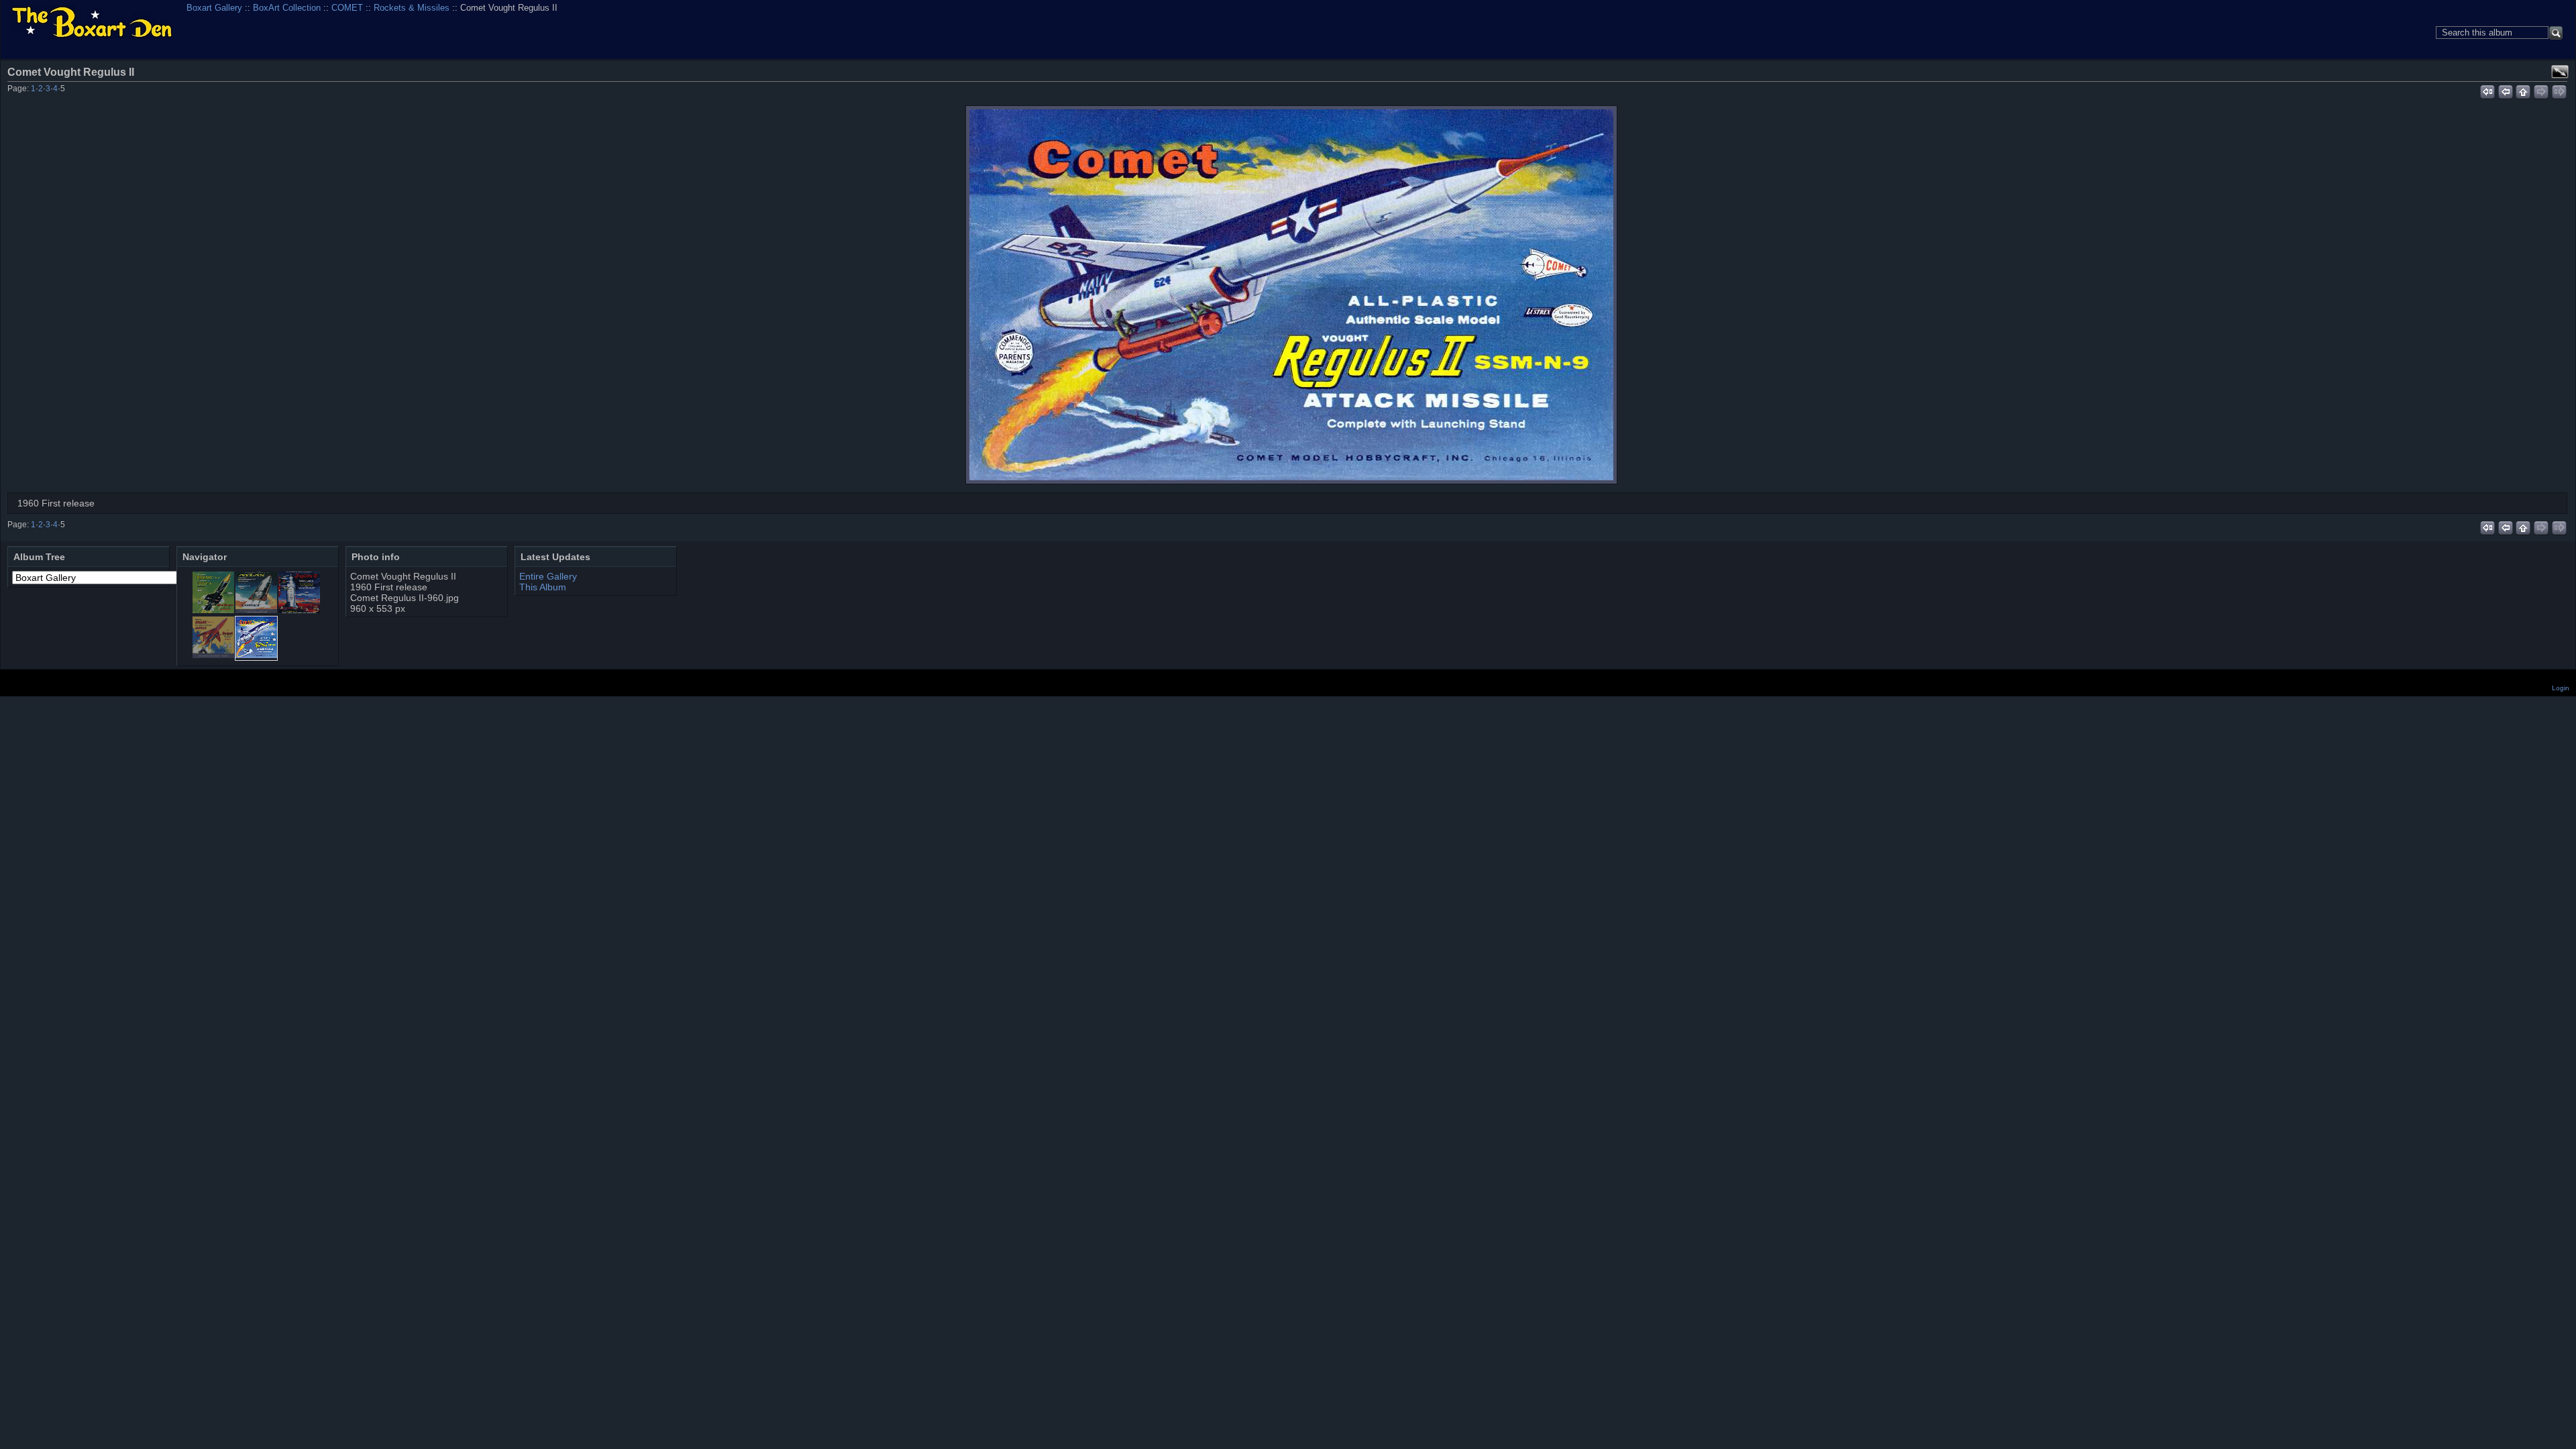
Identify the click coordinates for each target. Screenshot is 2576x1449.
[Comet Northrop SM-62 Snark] (213, 655)
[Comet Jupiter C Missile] (299, 610)
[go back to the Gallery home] (92, 23)
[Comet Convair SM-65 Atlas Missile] (256, 610)
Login (2561, 688)
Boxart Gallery (214, 8)
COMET (347, 8)
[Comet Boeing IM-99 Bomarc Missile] (213, 610)
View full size (2560, 72)
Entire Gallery (548, 576)
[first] (2487, 90)
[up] (2523, 90)
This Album (543, 587)
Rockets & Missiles (412, 8)
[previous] (2505, 90)
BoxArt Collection (287, 8)
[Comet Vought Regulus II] (1291, 295)
